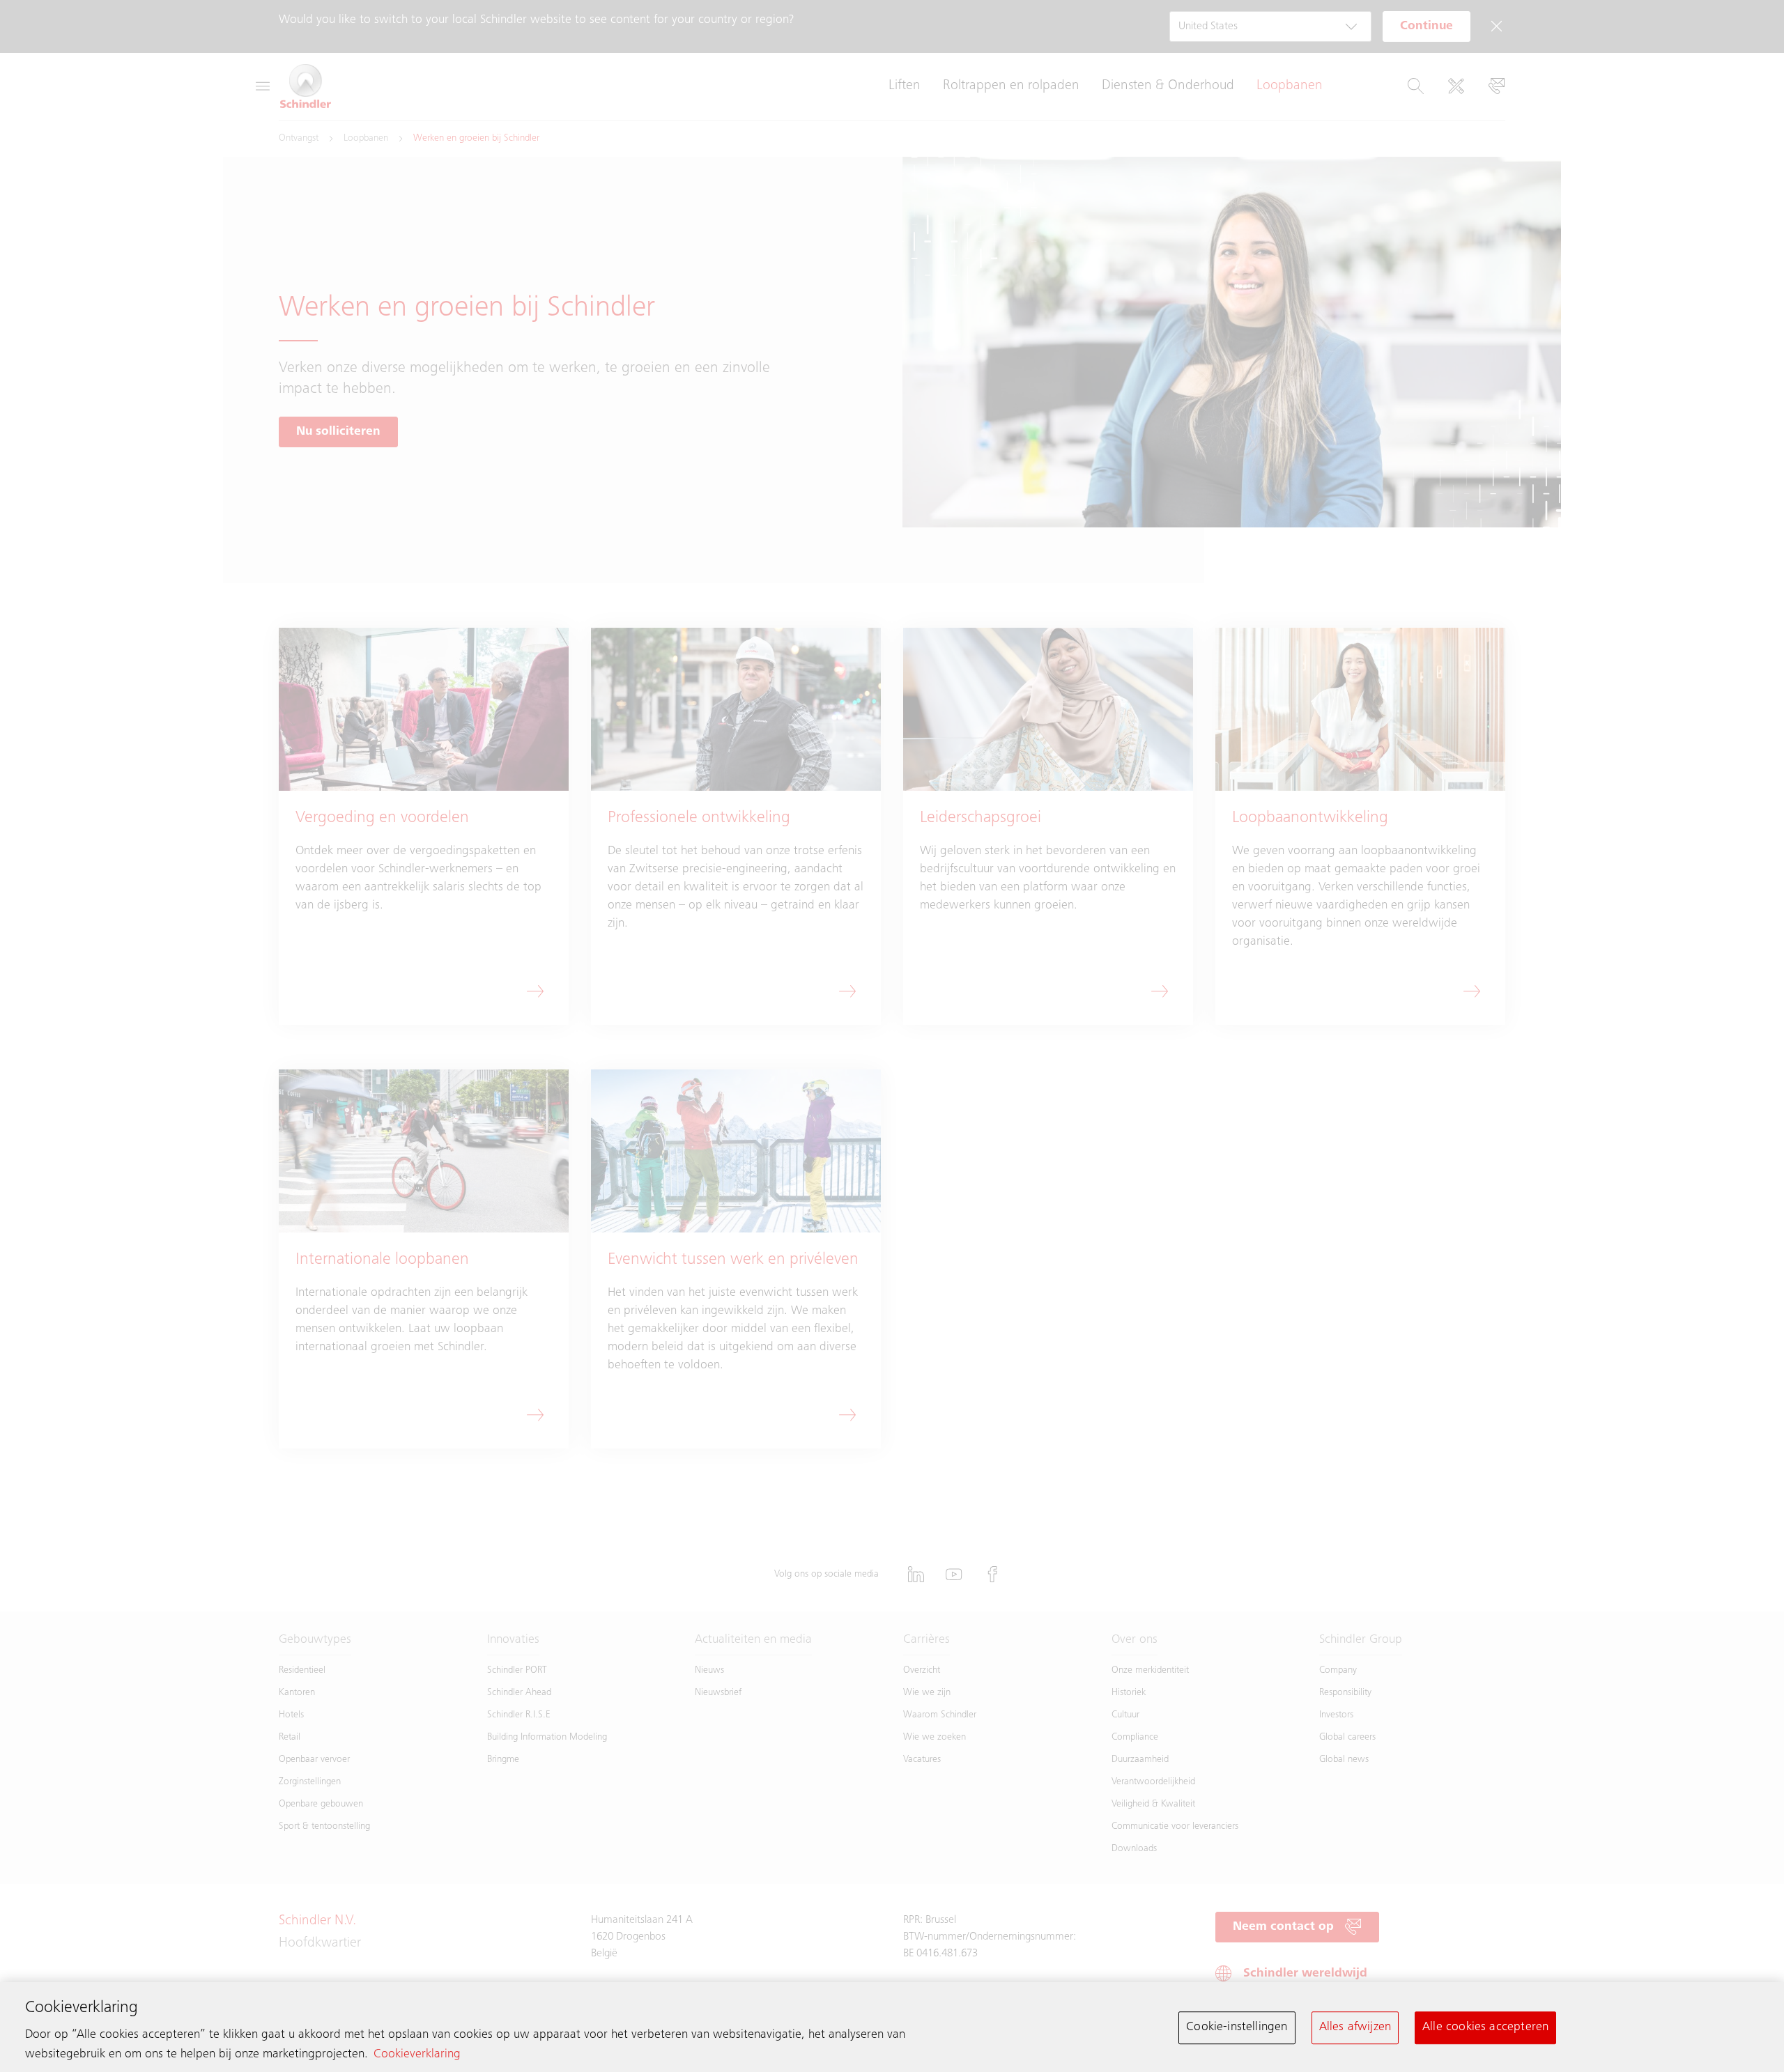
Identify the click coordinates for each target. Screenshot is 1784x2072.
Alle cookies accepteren (1485, 2027)
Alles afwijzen (1355, 2027)
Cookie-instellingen (1237, 2027)
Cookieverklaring (417, 2055)
